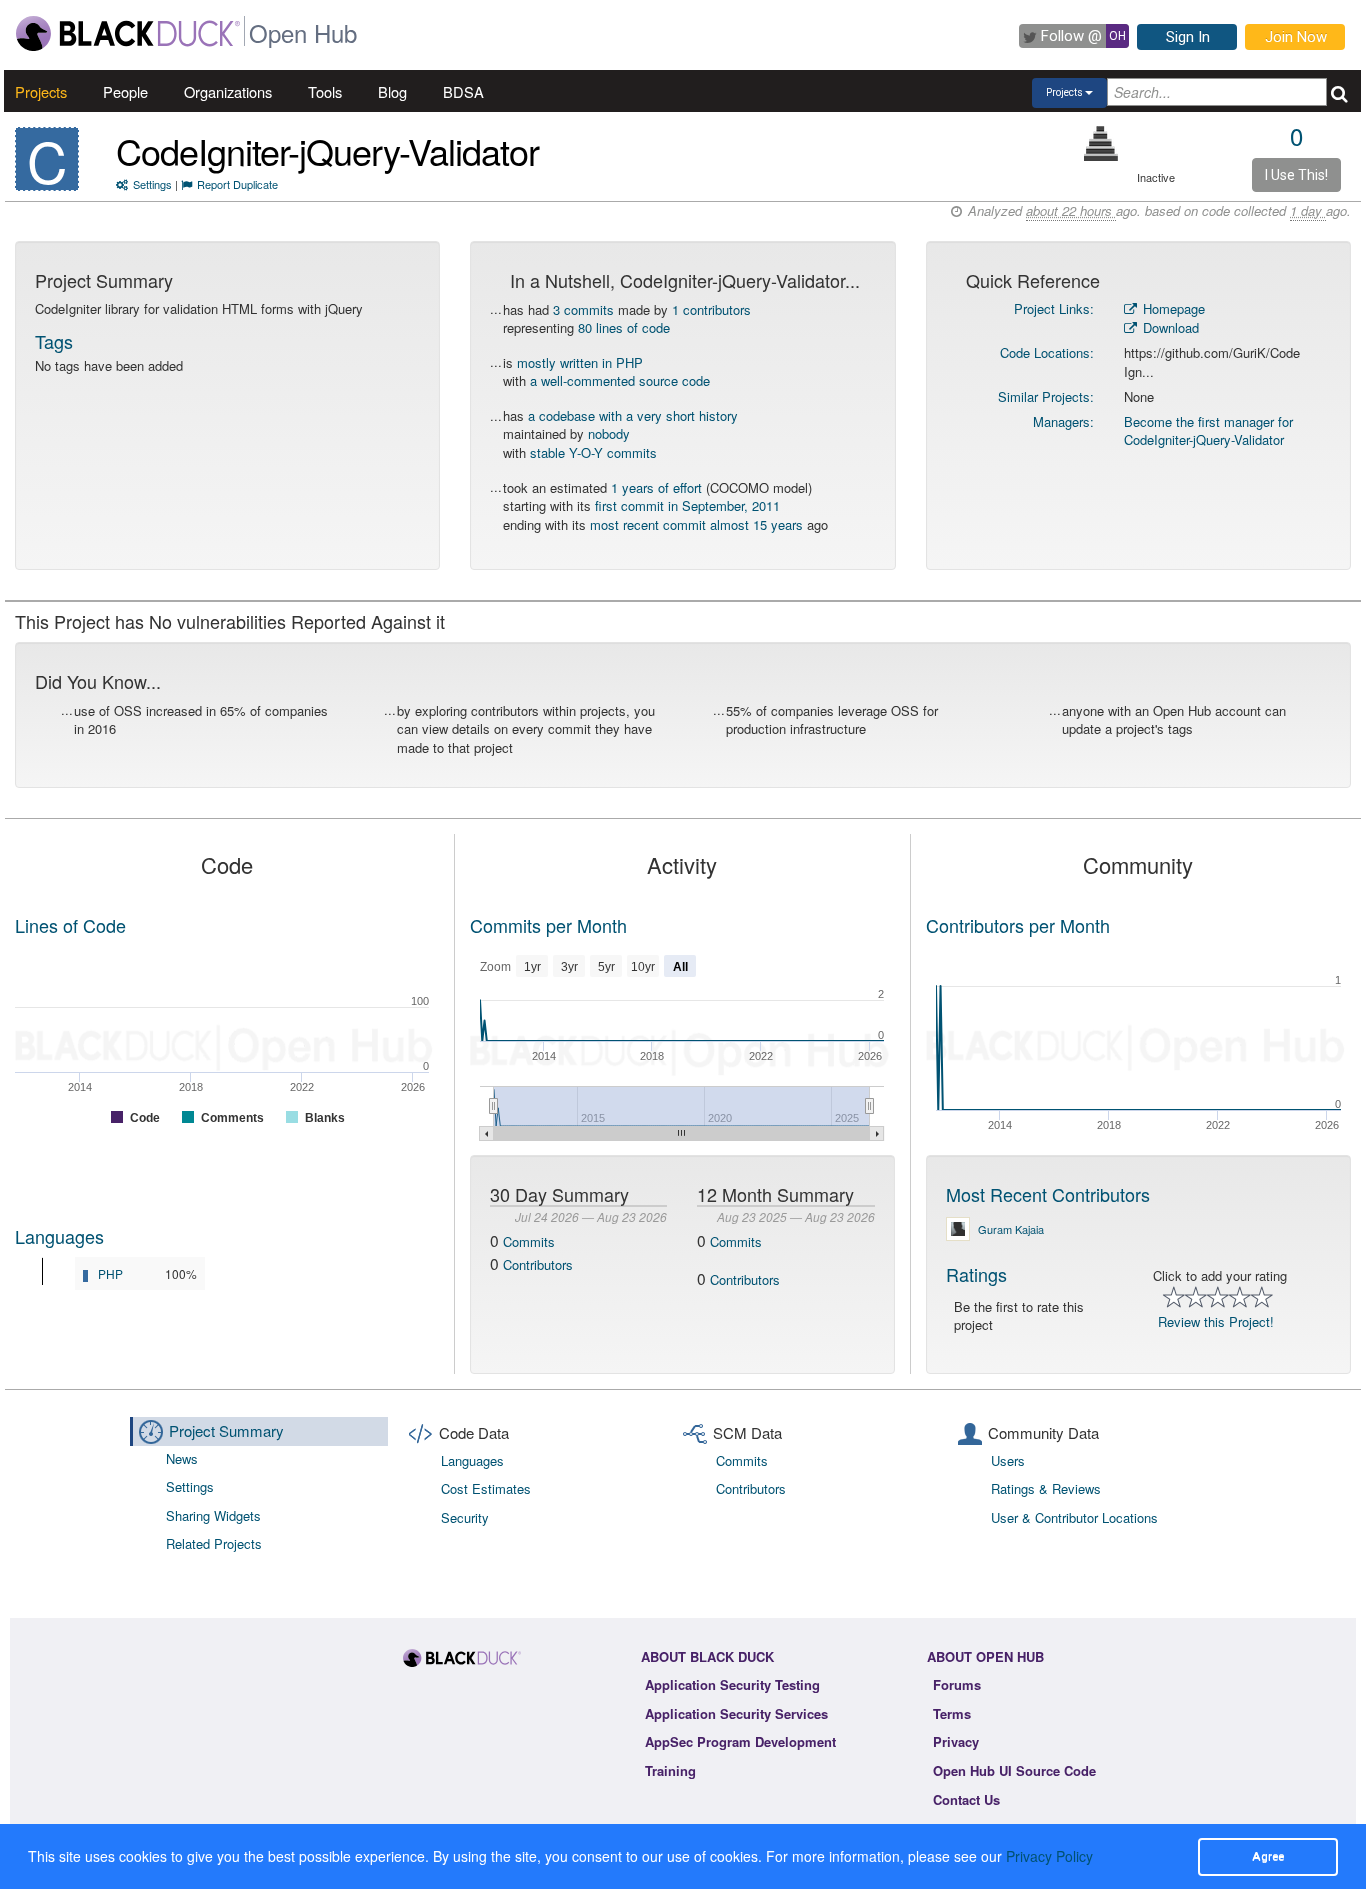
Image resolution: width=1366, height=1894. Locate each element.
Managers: (1063, 421)
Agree (1268, 1856)
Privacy (956, 1741)
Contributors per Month (1018, 925)
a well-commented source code (620, 380)
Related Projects (214, 1543)
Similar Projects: (1046, 396)
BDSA (463, 91)
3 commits (583, 309)
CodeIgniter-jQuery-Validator (327, 150)
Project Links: (1054, 308)
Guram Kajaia (1011, 1229)
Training (670, 1770)
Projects (41, 91)
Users (1008, 1460)
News (182, 1458)
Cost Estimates (486, 1488)
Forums (957, 1684)
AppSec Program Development (740, 1741)
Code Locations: (1047, 352)
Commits (529, 1241)
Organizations (228, 91)
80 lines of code (624, 327)
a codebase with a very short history (633, 415)
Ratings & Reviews (1046, 1488)
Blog (392, 91)
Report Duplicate (237, 184)
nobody (609, 433)
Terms (952, 1713)
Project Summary (226, 1430)
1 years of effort (656, 487)
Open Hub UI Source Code (1014, 1770)
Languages (59, 1236)
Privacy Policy (1049, 1856)
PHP (110, 1273)
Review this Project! (1216, 1321)
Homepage (1172, 308)
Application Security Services (736, 1713)
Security (465, 1517)
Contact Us (966, 1799)
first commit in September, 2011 (687, 505)
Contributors (538, 1264)
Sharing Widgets (213, 1515)
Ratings (976, 1274)
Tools (325, 91)
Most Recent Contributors (1048, 1194)
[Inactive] (1101, 143)
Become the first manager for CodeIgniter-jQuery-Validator (1208, 431)
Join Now (1296, 37)
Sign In (1188, 37)
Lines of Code (70, 925)
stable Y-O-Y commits (593, 452)
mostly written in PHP (580, 362)
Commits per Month (548, 925)
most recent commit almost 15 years (696, 524)
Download (1169, 327)
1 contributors (711, 309)
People (125, 91)
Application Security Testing (732, 1684)
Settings (152, 184)
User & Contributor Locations (1074, 1517)
